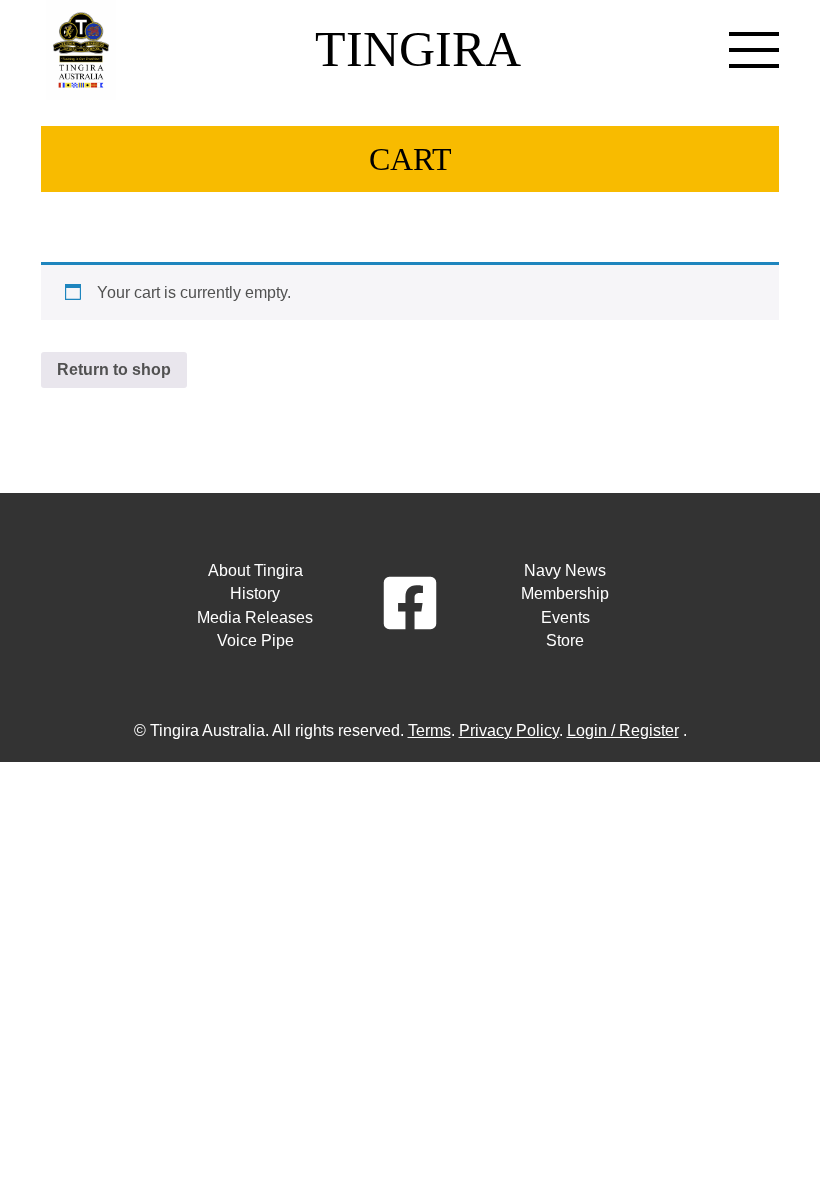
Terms (429, 730)
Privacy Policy (509, 730)
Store (565, 640)
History (255, 593)
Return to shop (114, 369)
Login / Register (623, 730)
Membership (565, 593)
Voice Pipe (255, 640)
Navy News (565, 570)
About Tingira (255, 570)
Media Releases (255, 617)
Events (565, 617)
